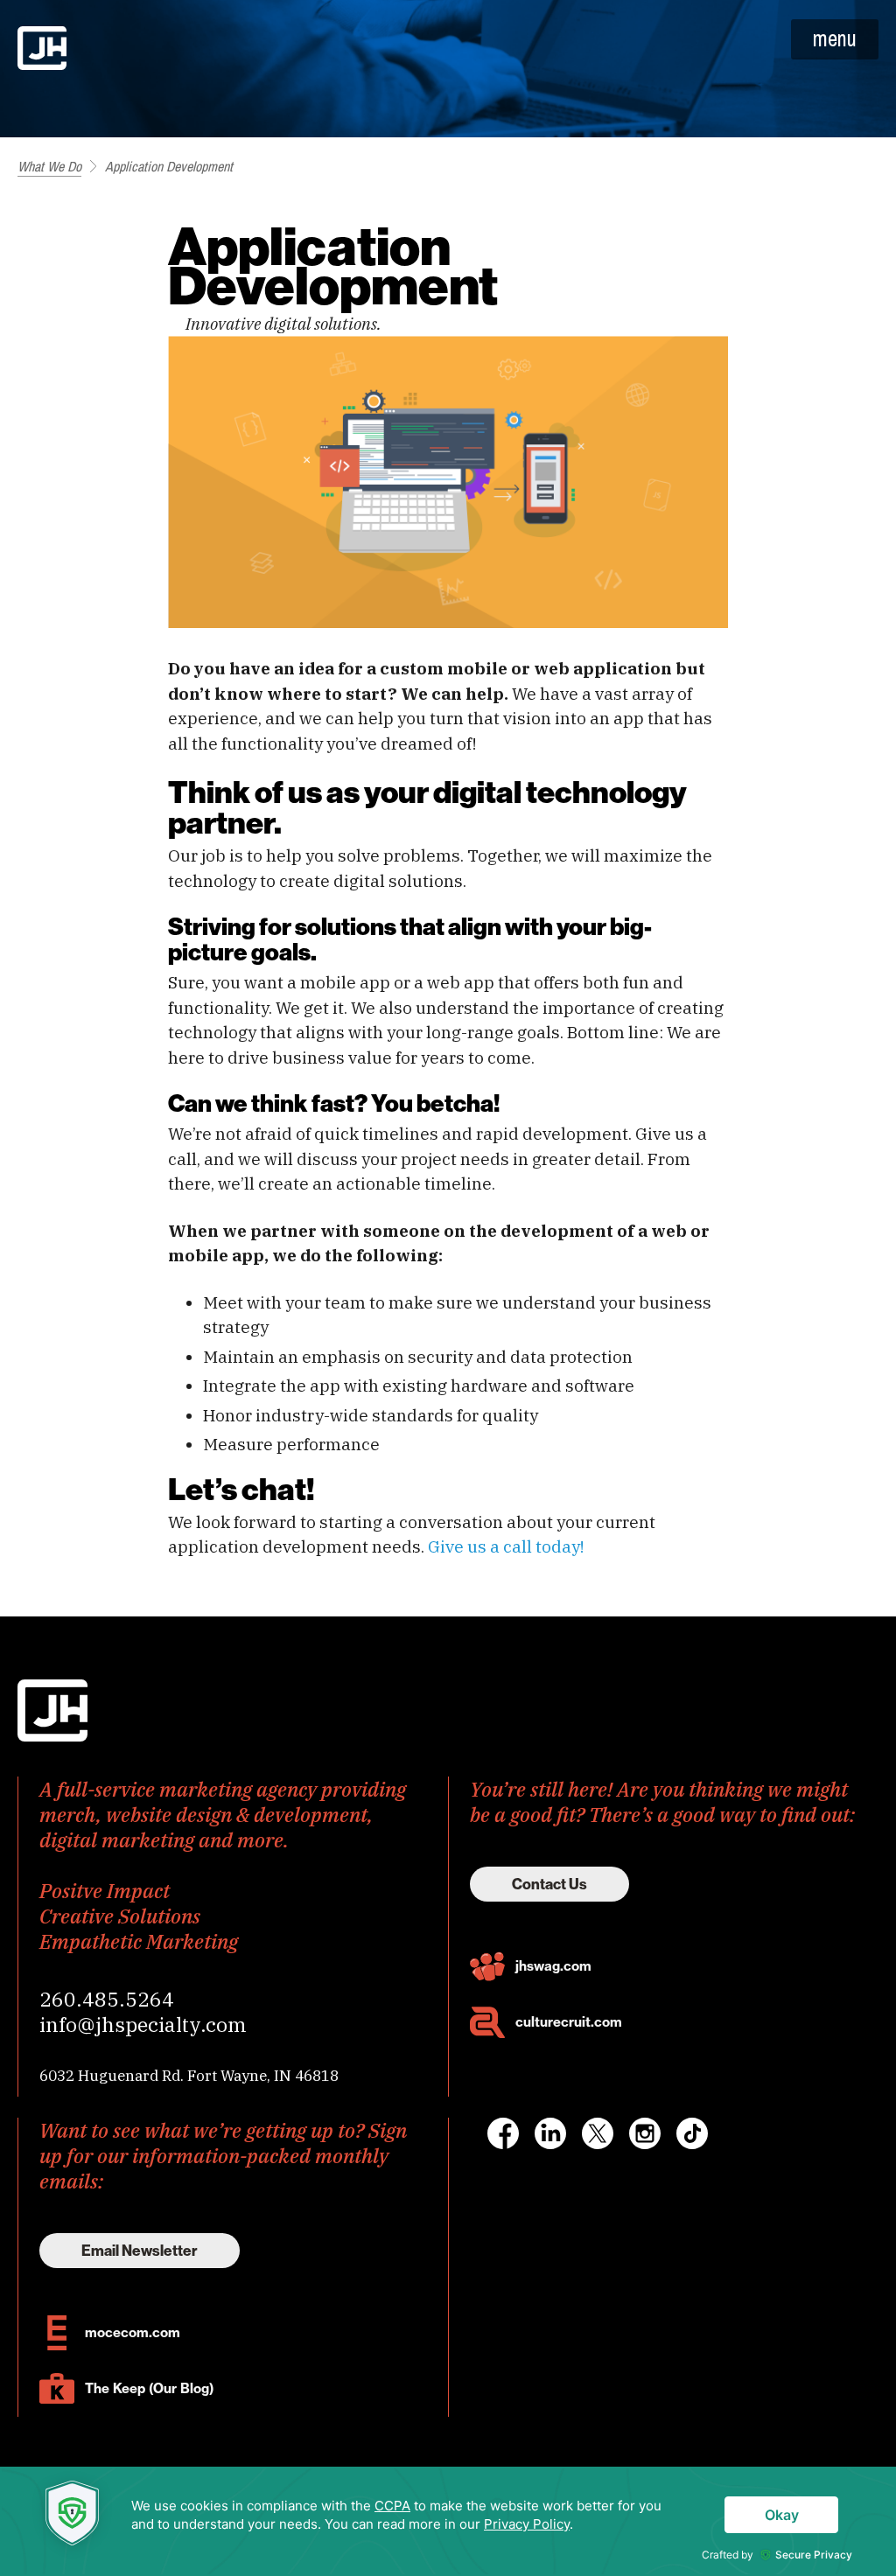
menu (835, 38)
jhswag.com (553, 1966)
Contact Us (549, 1884)
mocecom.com (133, 2332)
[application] (448, 2521)
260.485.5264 (107, 1999)
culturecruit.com (569, 2022)
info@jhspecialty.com (143, 2024)
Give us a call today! (506, 1546)
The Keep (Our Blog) (149, 2388)
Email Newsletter (140, 2251)
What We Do (49, 166)
